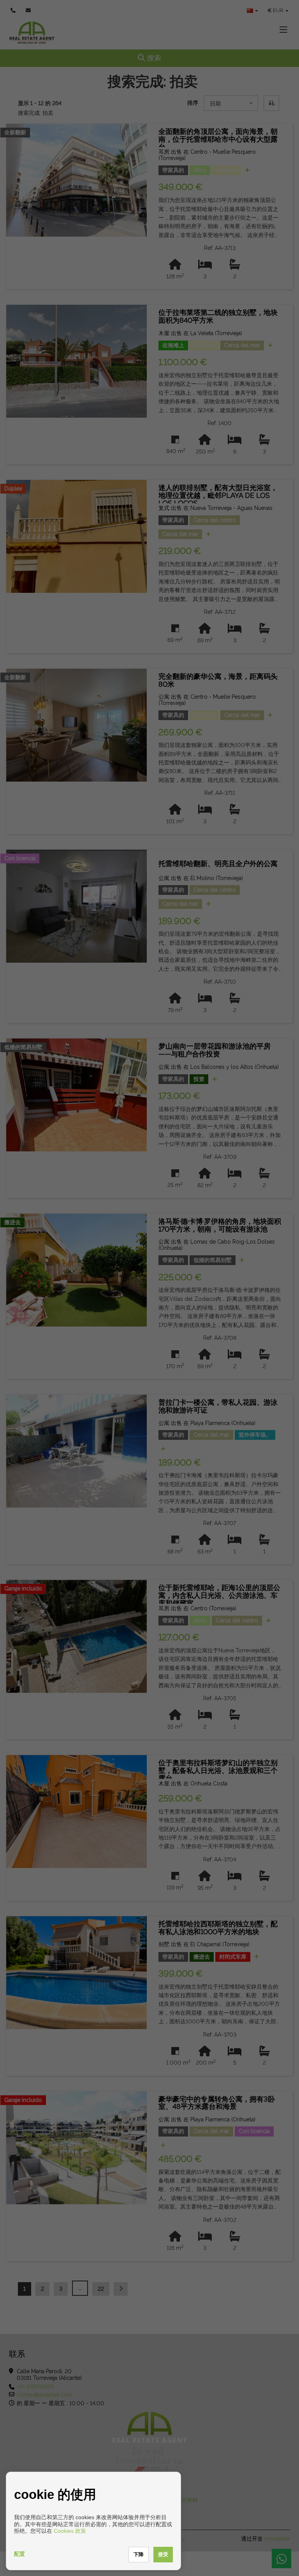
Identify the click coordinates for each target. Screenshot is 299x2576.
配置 (19, 2554)
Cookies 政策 (70, 2531)
